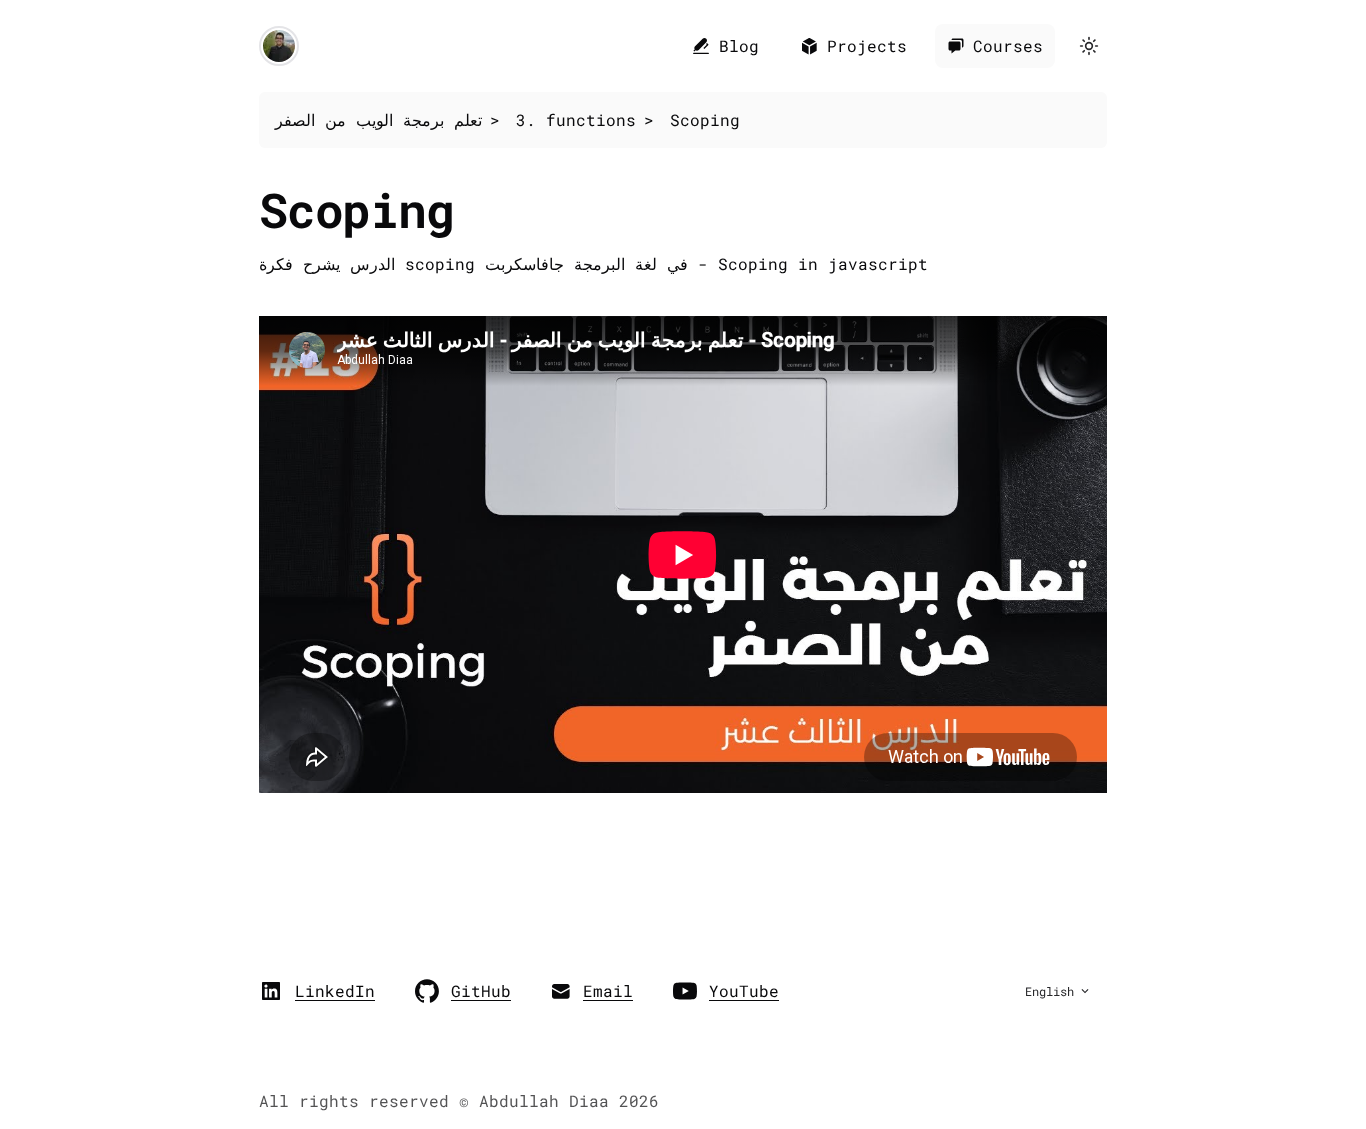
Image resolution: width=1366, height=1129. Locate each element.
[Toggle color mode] (1089, 46)
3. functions (576, 119)
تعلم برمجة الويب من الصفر (378, 119)
